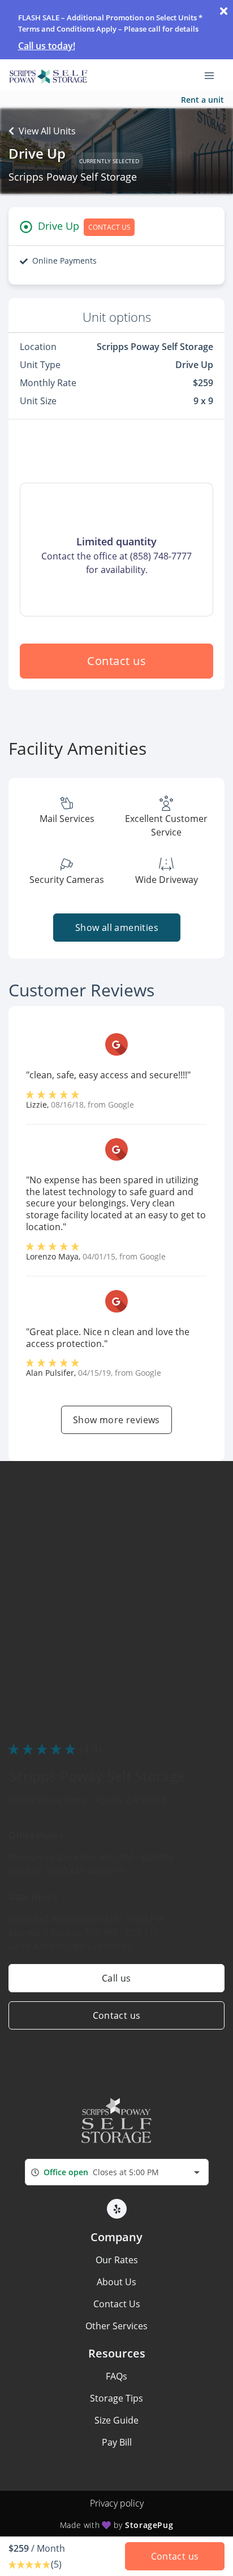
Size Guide (116, 2420)
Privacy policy (117, 2503)
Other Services (116, 2326)
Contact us (116, 661)
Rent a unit (202, 100)
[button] (117, 2209)
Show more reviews (116, 1420)
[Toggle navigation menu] (214, 75)
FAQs (116, 2376)
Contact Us (117, 2304)
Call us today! (47, 46)
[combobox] (117, 2172)
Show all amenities (116, 928)
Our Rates (117, 2260)
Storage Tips (116, 2398)
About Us (116, 2282)
